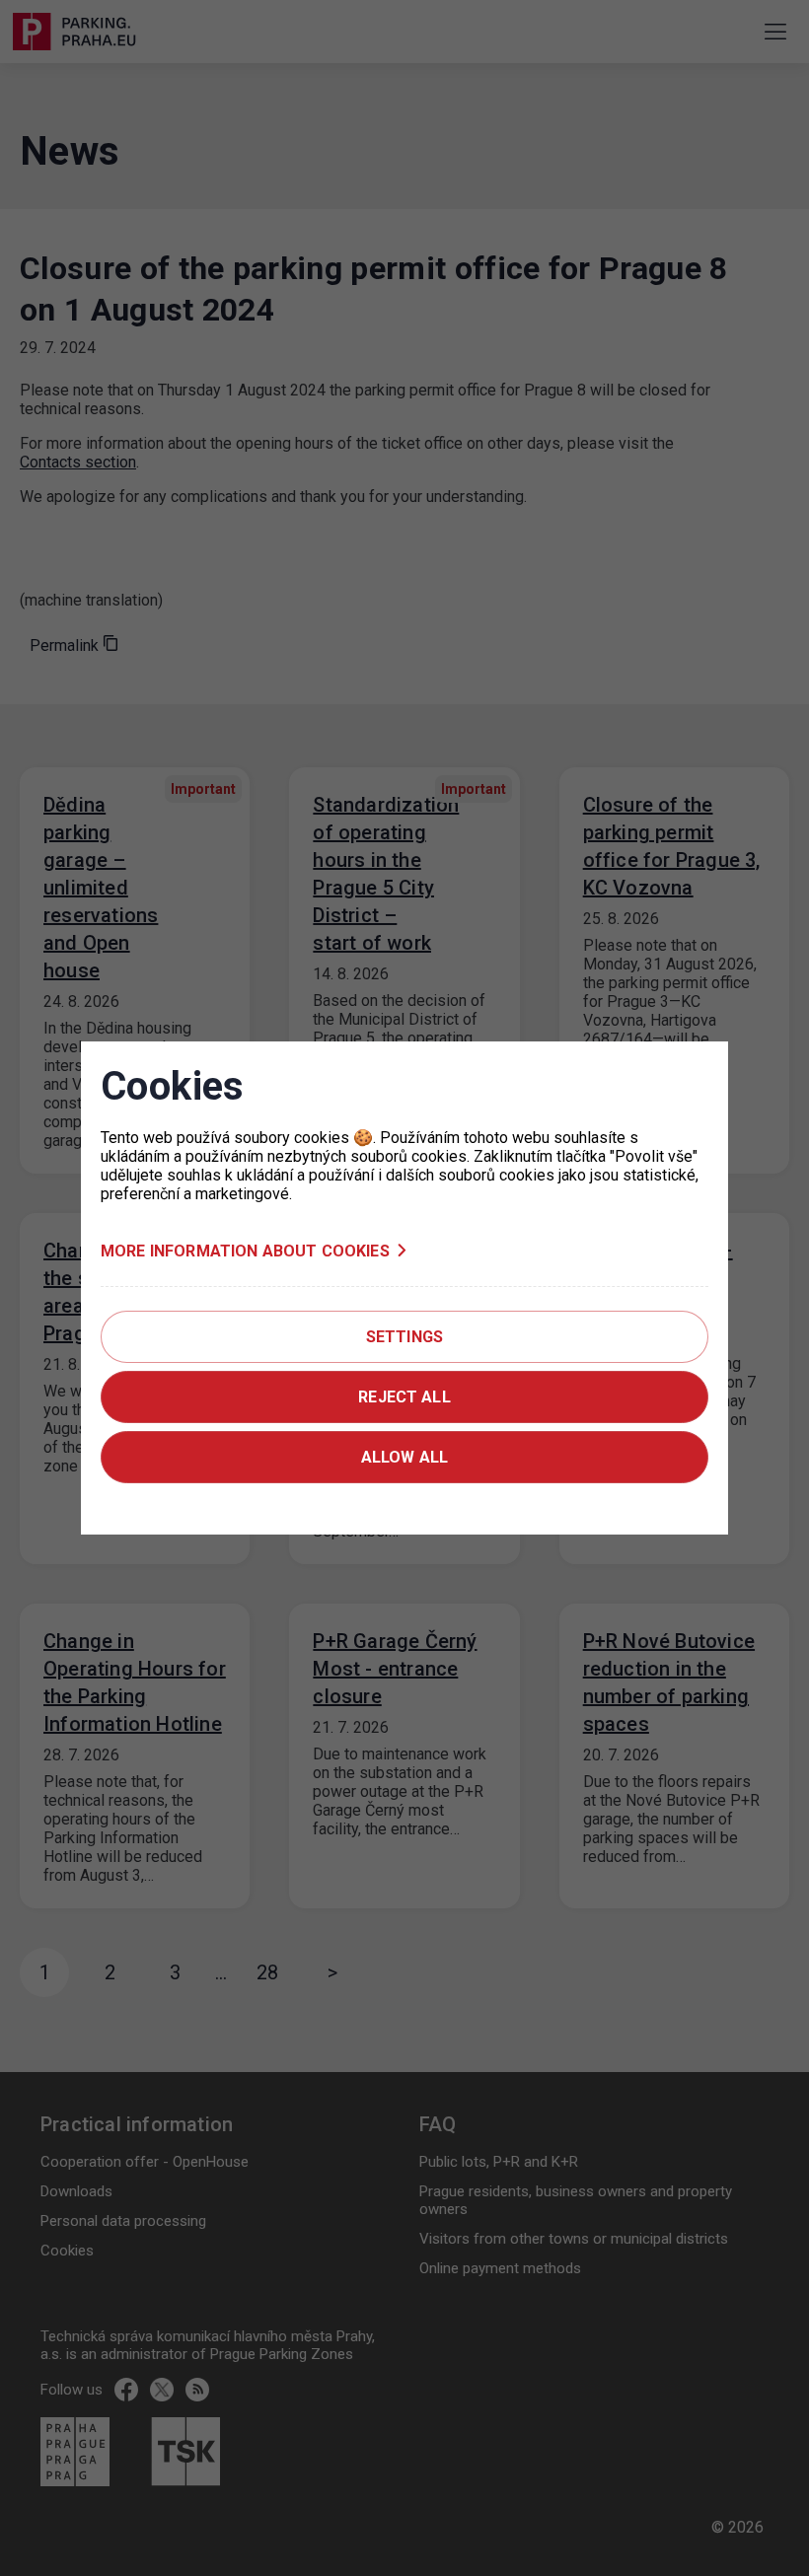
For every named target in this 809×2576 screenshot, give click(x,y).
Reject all (404, 1397)
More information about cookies (245, 1251)
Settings (404, 1337)
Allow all (404, 1457)
